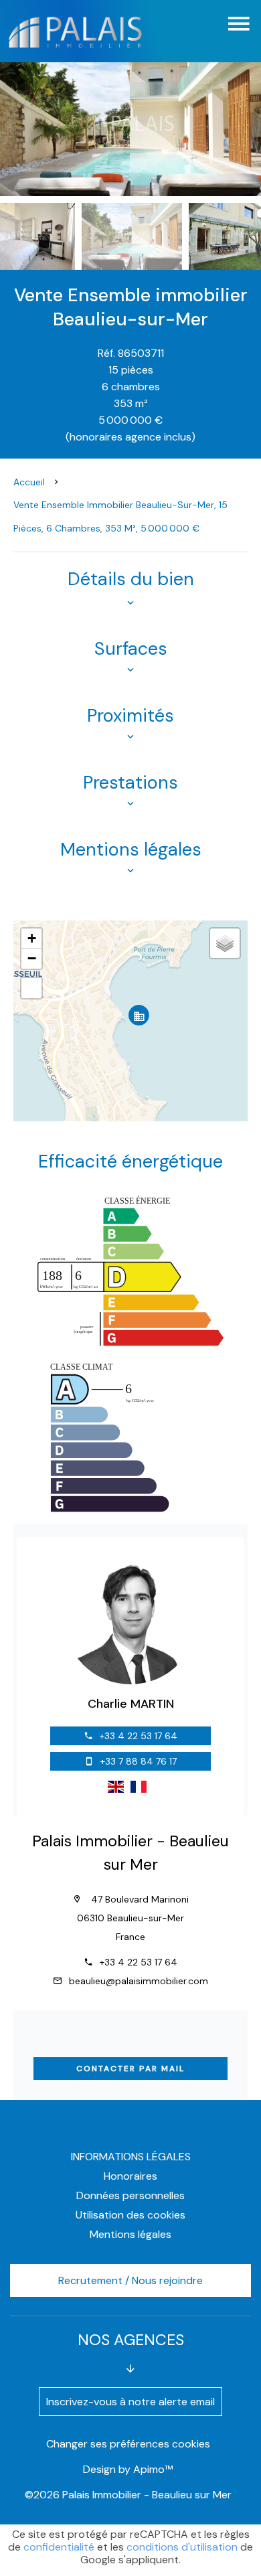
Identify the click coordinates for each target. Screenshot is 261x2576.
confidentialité (59, 2547)
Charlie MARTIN (131, 1704)
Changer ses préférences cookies (128, 2444)
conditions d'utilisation (182, 2547)
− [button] (32, 958)
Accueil (29, 482)
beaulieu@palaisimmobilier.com (139, 1981)
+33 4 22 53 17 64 (139, 1736)
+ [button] (32, 938)
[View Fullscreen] (31, 988)
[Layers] (225, 943)
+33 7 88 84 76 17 (139, 1761)
